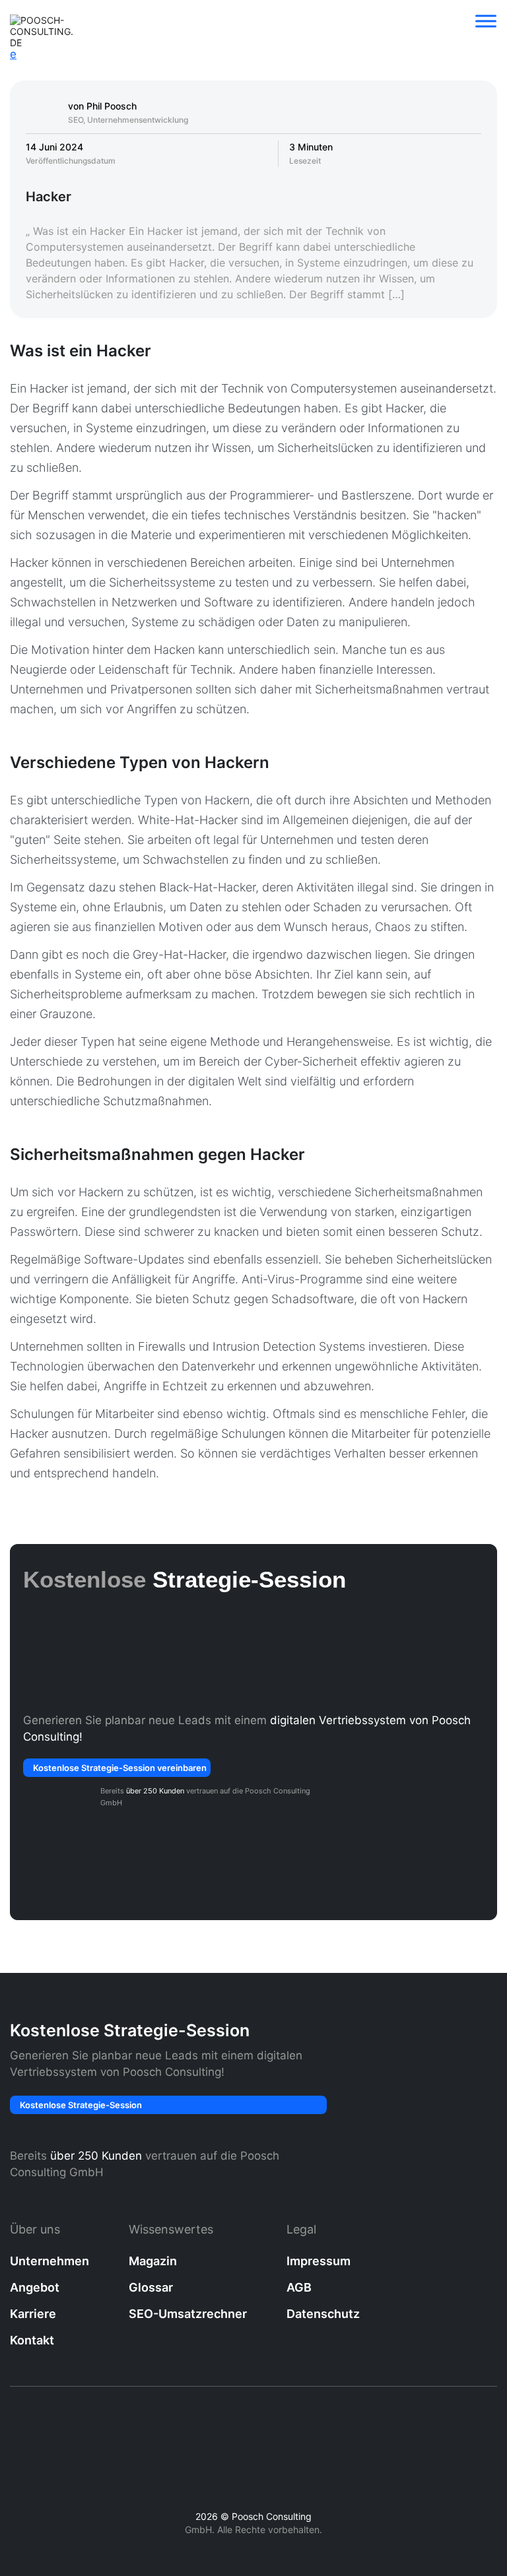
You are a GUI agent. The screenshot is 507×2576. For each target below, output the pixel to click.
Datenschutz (323, 2314)
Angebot (35, 2287)
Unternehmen (50, 2261)
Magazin (153, 2261)
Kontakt (32, 2340)
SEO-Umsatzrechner (188, 2314)
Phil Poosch (112, 106)
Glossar (151, 2287)
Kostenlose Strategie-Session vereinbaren (120, 1768)
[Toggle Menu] (486, 21)
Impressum (319, 2261)
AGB (299, 2287)
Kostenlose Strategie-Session (81, 2105)
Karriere (33, 2314)
